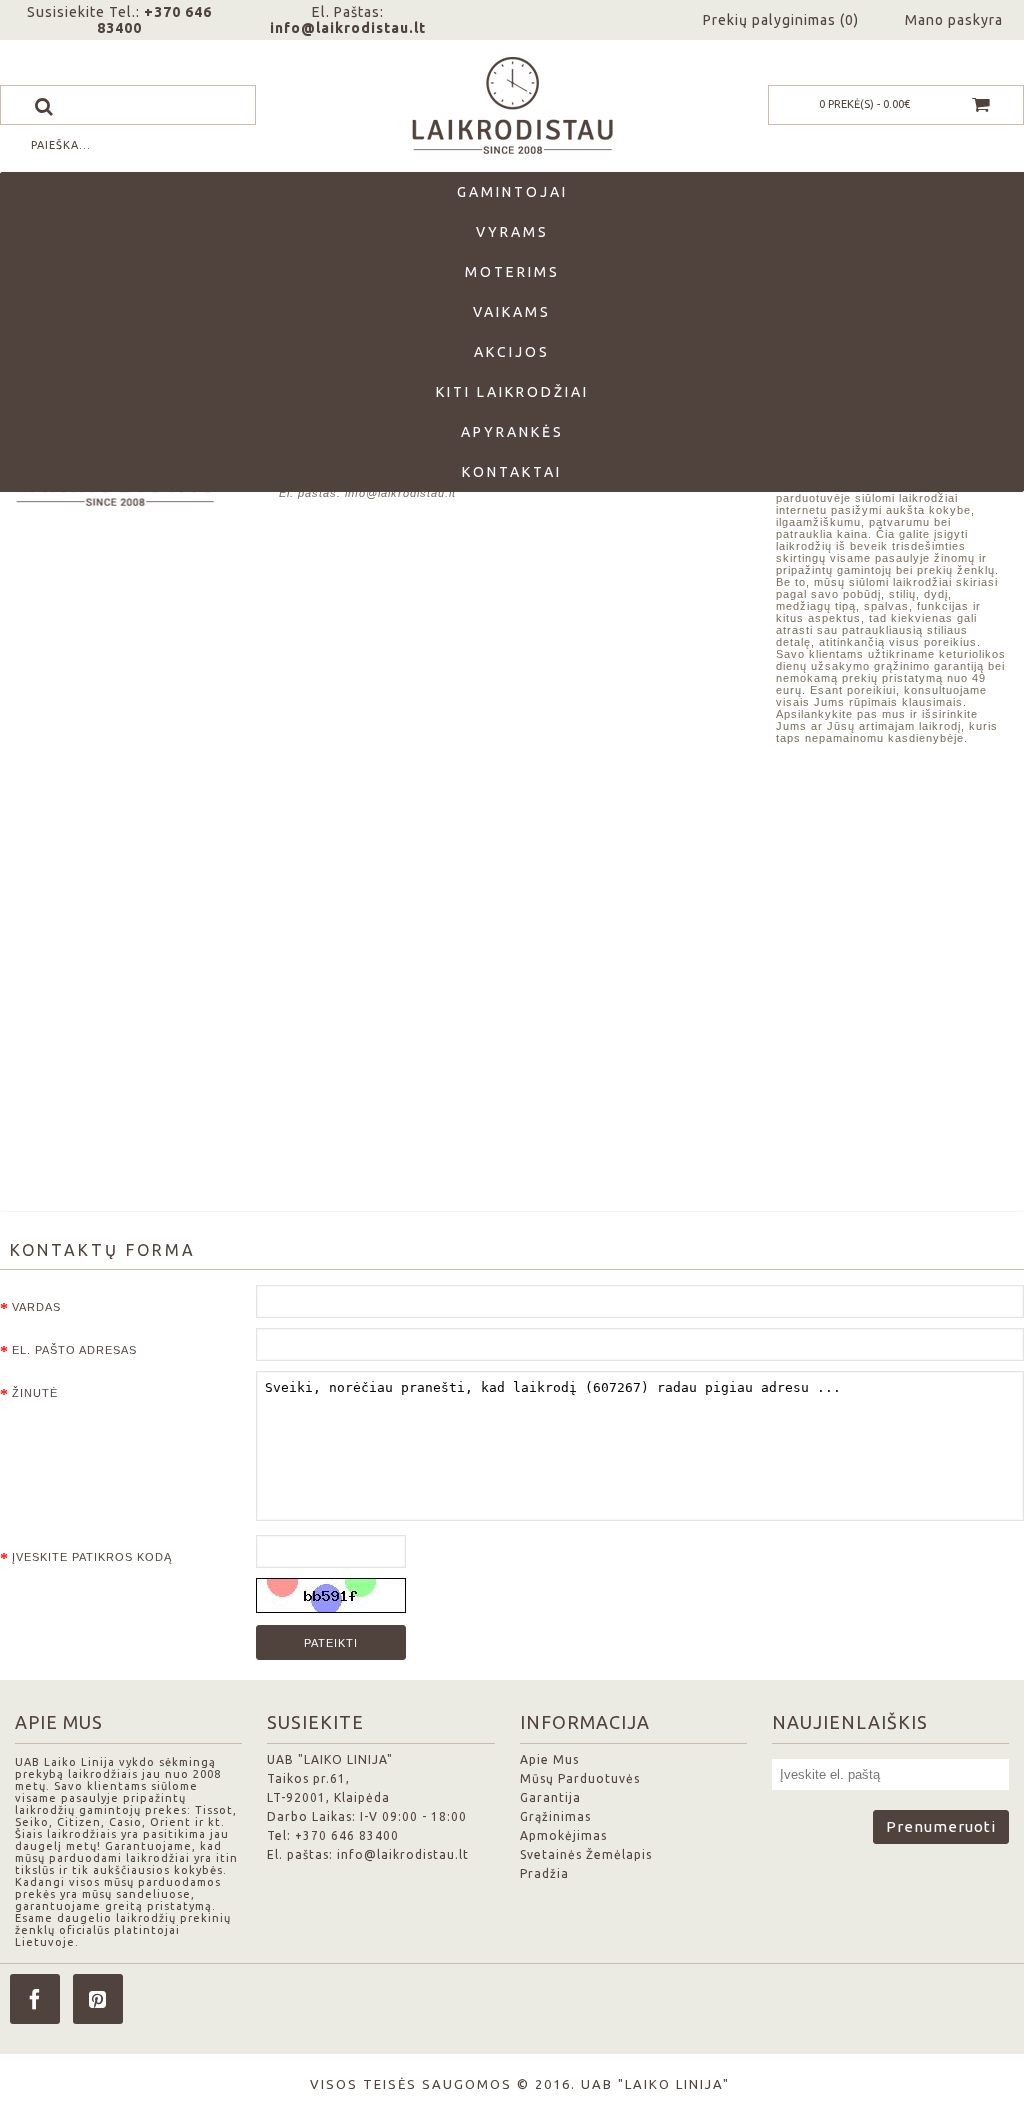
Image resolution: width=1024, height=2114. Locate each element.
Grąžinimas (555, 1816)
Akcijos (512, 352)
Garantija (550, 1797)
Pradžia (544, 1873)
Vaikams (512, 312)
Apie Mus (549, 1759)
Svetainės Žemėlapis (586, 1854)
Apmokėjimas (563, 1835)
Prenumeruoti (941, 1826)
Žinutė (35, 1393)
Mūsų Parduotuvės (580, 1778)
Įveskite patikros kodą (92, 1557)
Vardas (36, 1307)
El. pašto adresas (74, 1350)
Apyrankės (512, 432)
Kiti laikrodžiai (512, 392)
